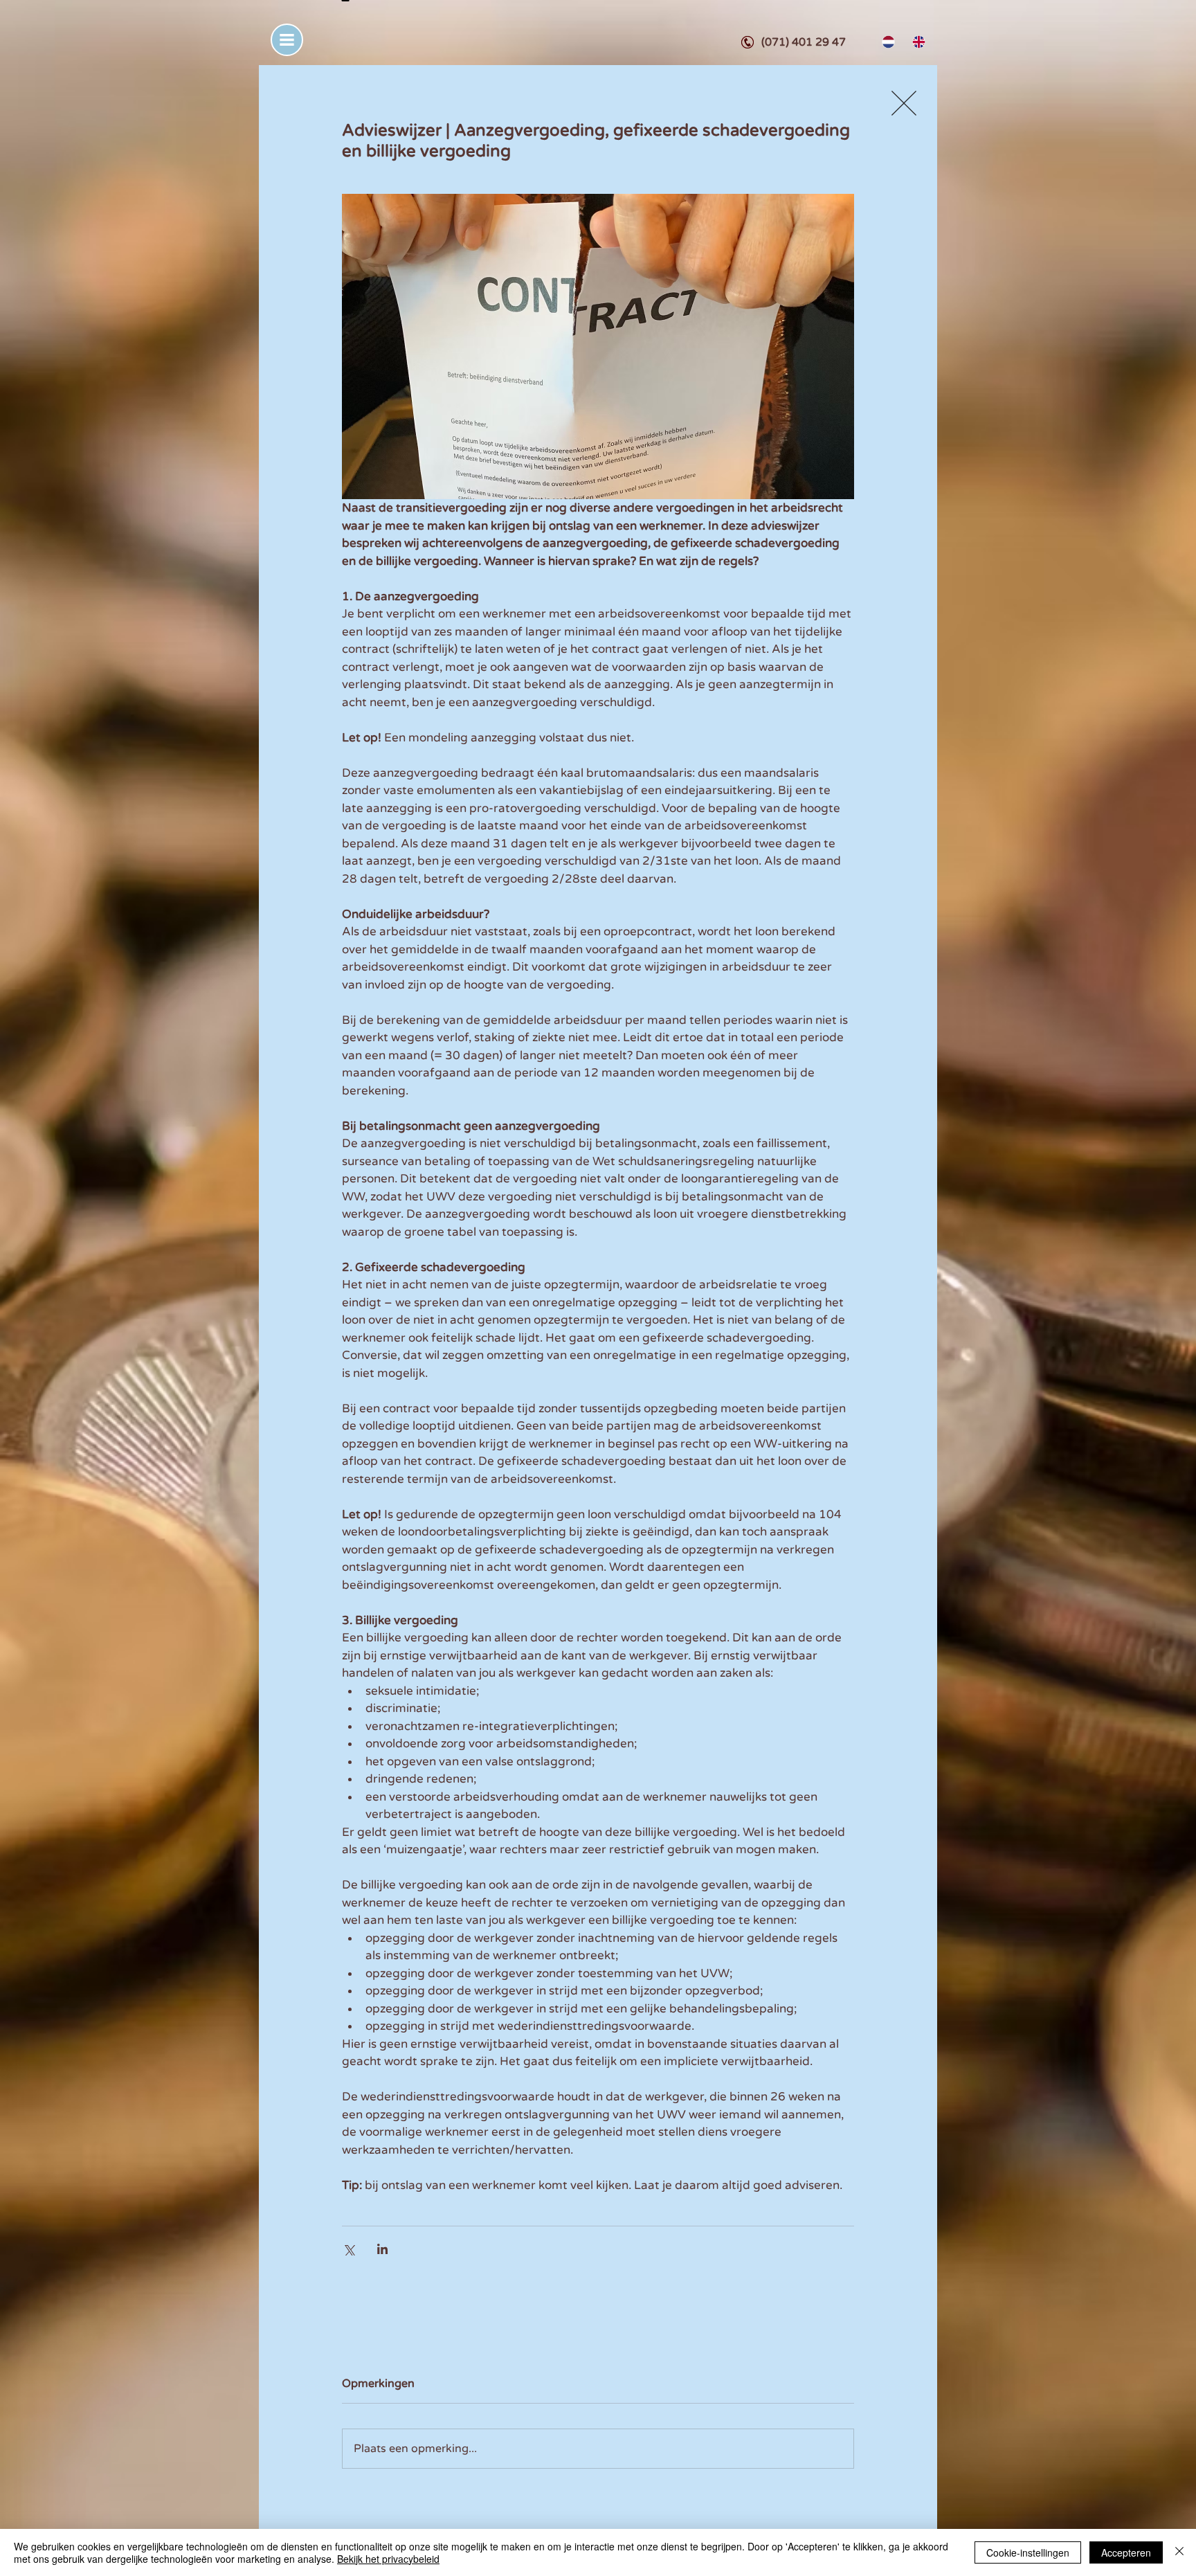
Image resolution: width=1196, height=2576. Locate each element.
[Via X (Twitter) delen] (348, 2249)
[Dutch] (887, 42)
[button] (287, 40)
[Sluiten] (1179, 2552)
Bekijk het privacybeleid (388, 2559)
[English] (917, 42)
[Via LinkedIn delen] (382, 2249)
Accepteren (1126, 2552)
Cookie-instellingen (1028, 2552)
